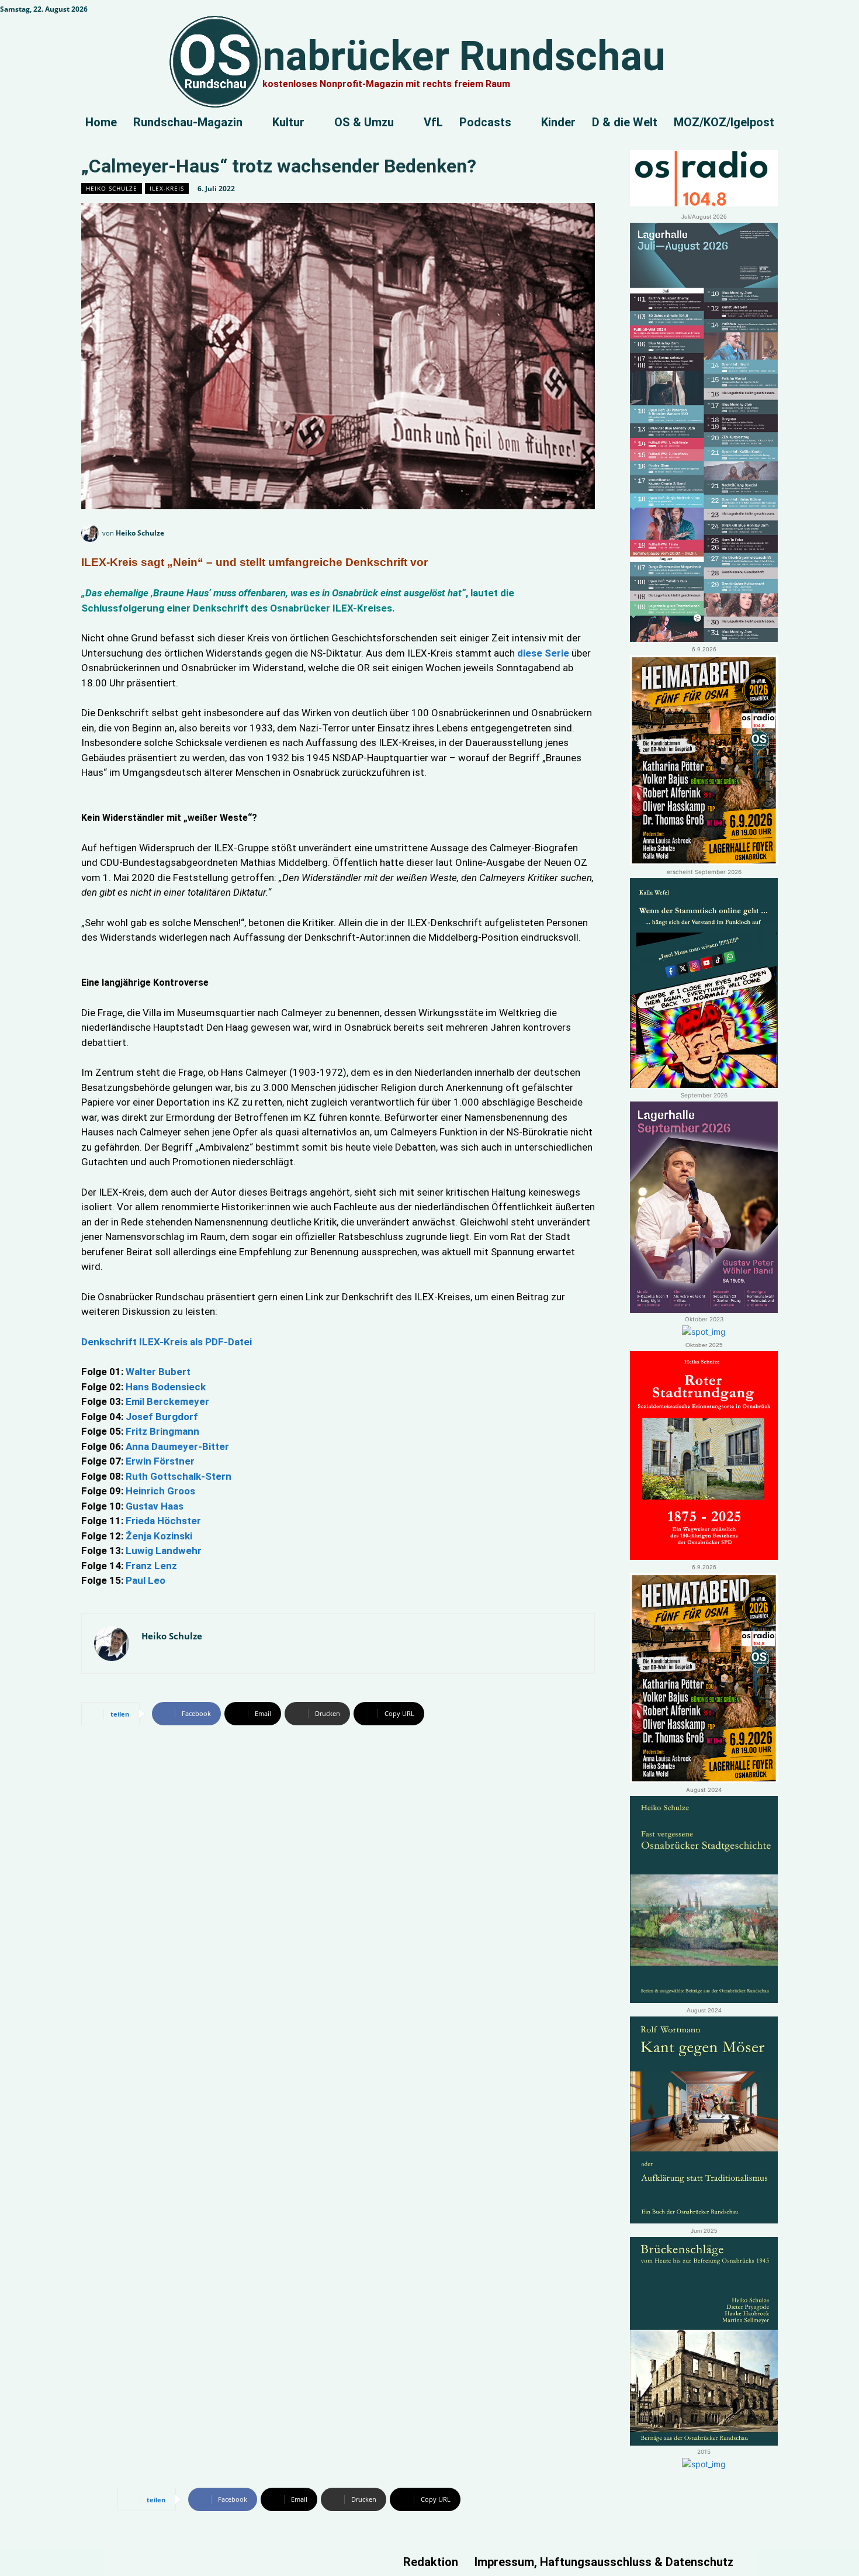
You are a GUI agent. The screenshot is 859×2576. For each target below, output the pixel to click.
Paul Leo (146, 1580)
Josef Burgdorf (161, 1417)
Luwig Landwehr (164, 1551)
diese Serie (542, 653)
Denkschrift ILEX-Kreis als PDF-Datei (167, 1342)
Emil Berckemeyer (166, 1401)
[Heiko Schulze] (92, 533)
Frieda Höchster (163, 1521)
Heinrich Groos (160, 1491)
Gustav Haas (156, 1506)
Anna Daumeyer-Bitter (176, 1446)
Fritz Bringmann (162, 1431)
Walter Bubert (158, 1372)
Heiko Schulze (112, 188)
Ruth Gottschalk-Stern (177, 1476)
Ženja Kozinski (159, 1536)
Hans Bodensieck (167, 1387)
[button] (846, 15)
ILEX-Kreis (167, 188)
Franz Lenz (151, 1566)
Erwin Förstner (160, 1461)
